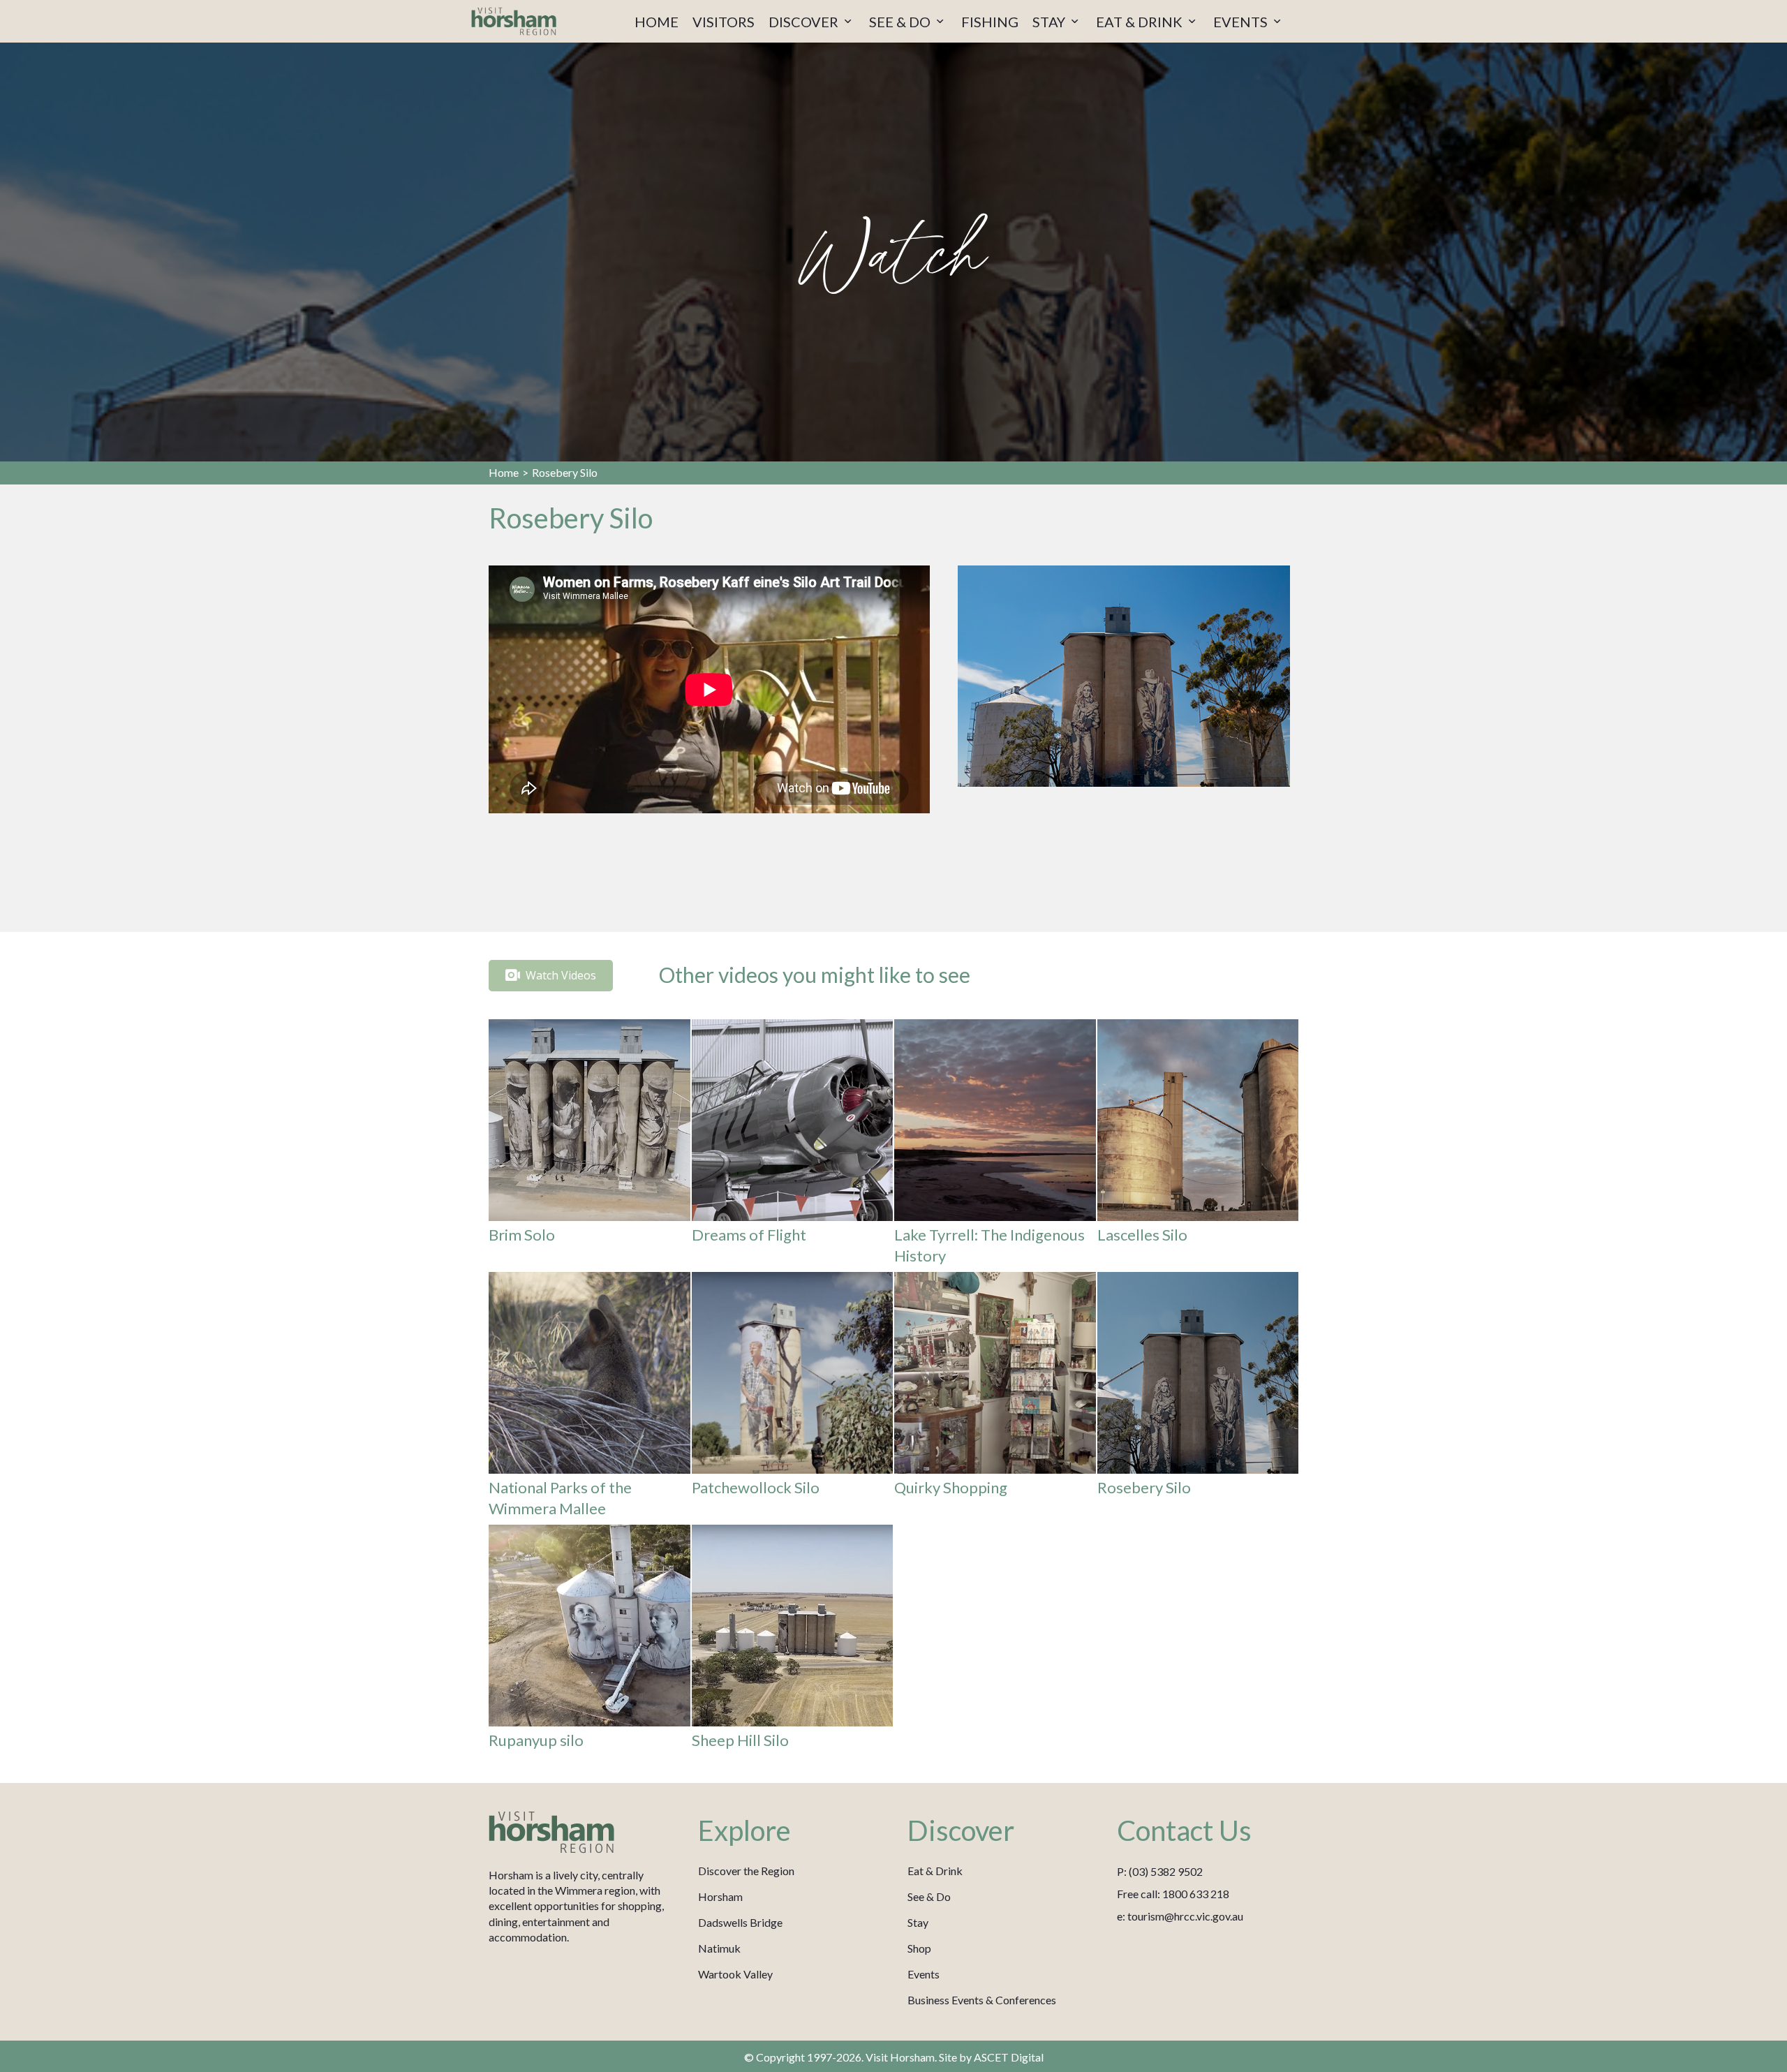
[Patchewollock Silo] (793, 1398)
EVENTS (1242, 22)
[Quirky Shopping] (995, 1398)
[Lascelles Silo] (1198, 1145)
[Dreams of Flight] (793, 1145)
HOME (657, 22)
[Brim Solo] (590, 1145)
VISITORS (724, 22)
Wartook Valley (735, 1974)
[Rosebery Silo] (1198, 1398)
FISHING (990, 22)
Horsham (720, 1896)
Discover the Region (746, 1871)
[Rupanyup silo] (590, 1640)
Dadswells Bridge (740, 1922)
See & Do (929, 1896)
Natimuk (719, 1948)
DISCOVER (805, 22)
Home (504, 472)
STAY (1050, 22)
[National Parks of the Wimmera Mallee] (590, 1398)
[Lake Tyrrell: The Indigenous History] (995, 1145)
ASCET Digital (1009, 2057)
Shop (919, 1948)
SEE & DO (901, 22)
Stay (918, 1922)
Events (924, 1974)
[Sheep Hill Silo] (793, 1640)
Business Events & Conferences (982, 2000)
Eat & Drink (935, 1871)
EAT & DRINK (1141, 22)
